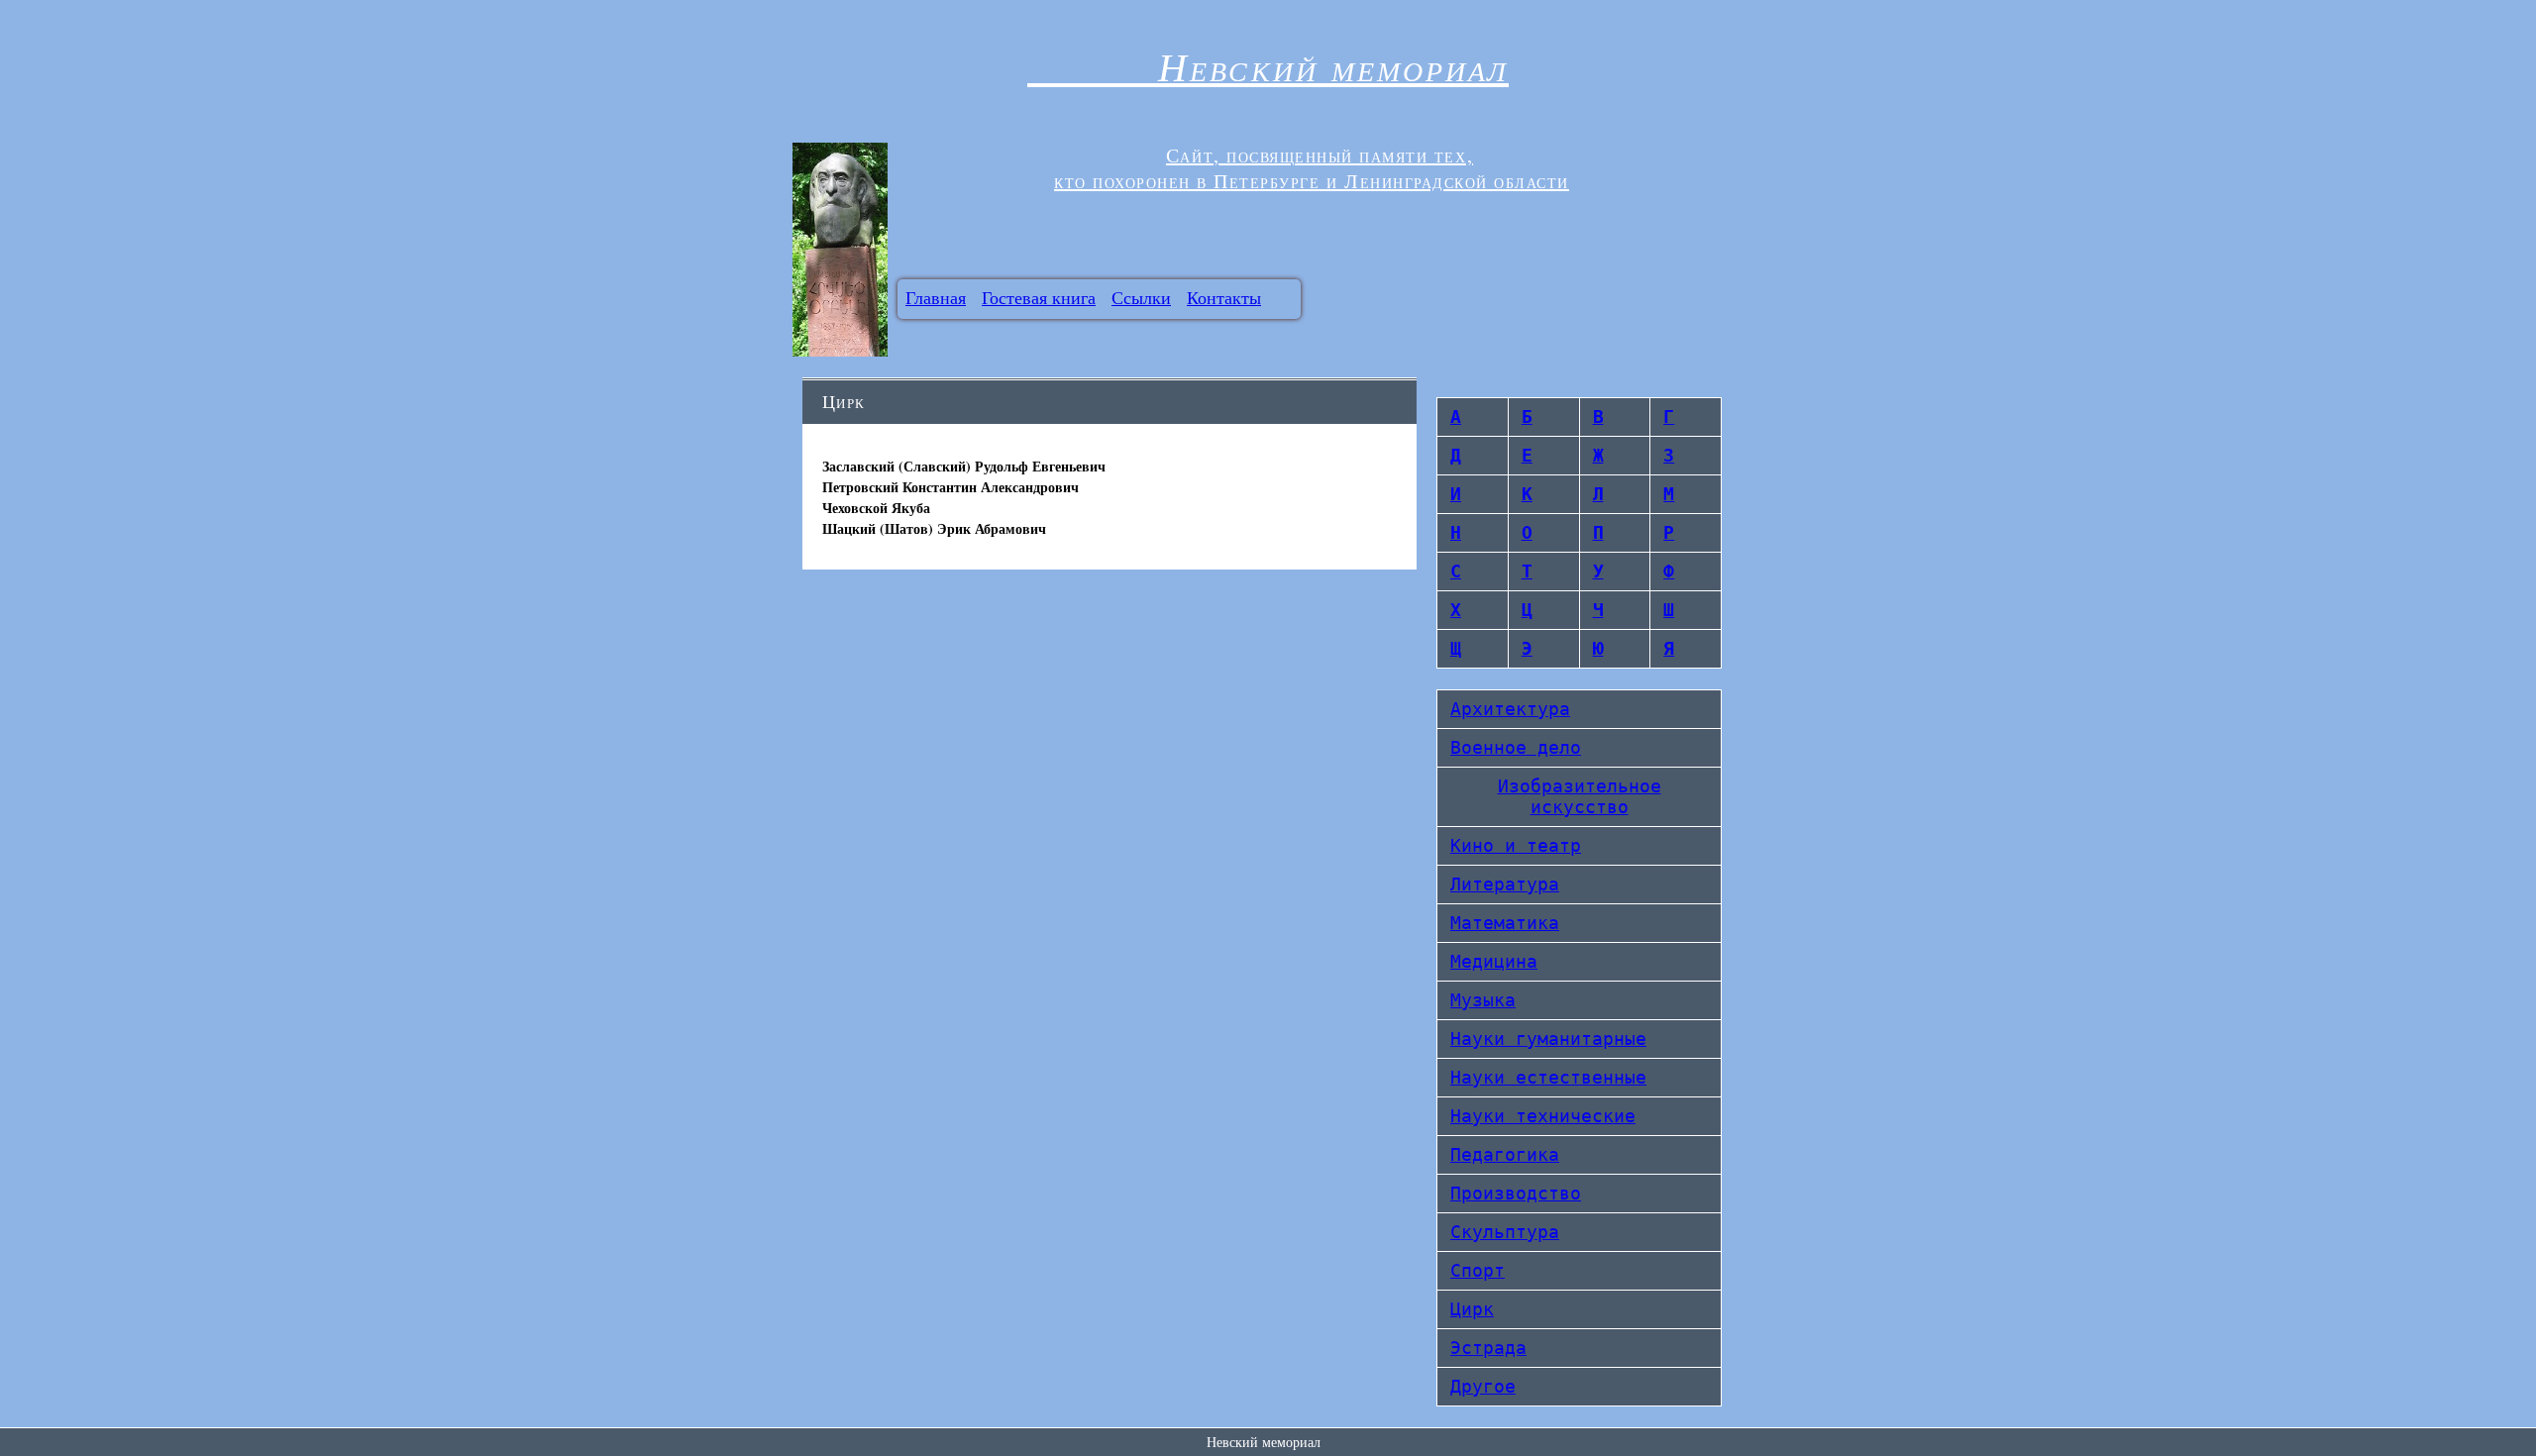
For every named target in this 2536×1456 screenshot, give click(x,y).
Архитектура (1510, 709)
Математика (1505, 923)
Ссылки (1141, 297)
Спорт (1478, 1270)
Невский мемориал (1268, 65)
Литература (1505, 884)
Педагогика (1505, 1154)
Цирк (1472, 1309)
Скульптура (1505, 1232)
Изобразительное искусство (1580, 796)
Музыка (1483, 1000)
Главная (936, 297)
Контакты (1224, 297)
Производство (1516, 1193)
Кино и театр (1516, 845)
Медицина (1494, 961)
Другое (1483, 1386)
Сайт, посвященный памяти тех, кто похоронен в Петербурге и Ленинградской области (1312, 168)
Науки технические (1543, 1116)
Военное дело (1516, 747)
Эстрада (1488, 1348)
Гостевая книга (1039, 297)
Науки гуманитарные (1548, 1039)
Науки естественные (1548, 1077)
